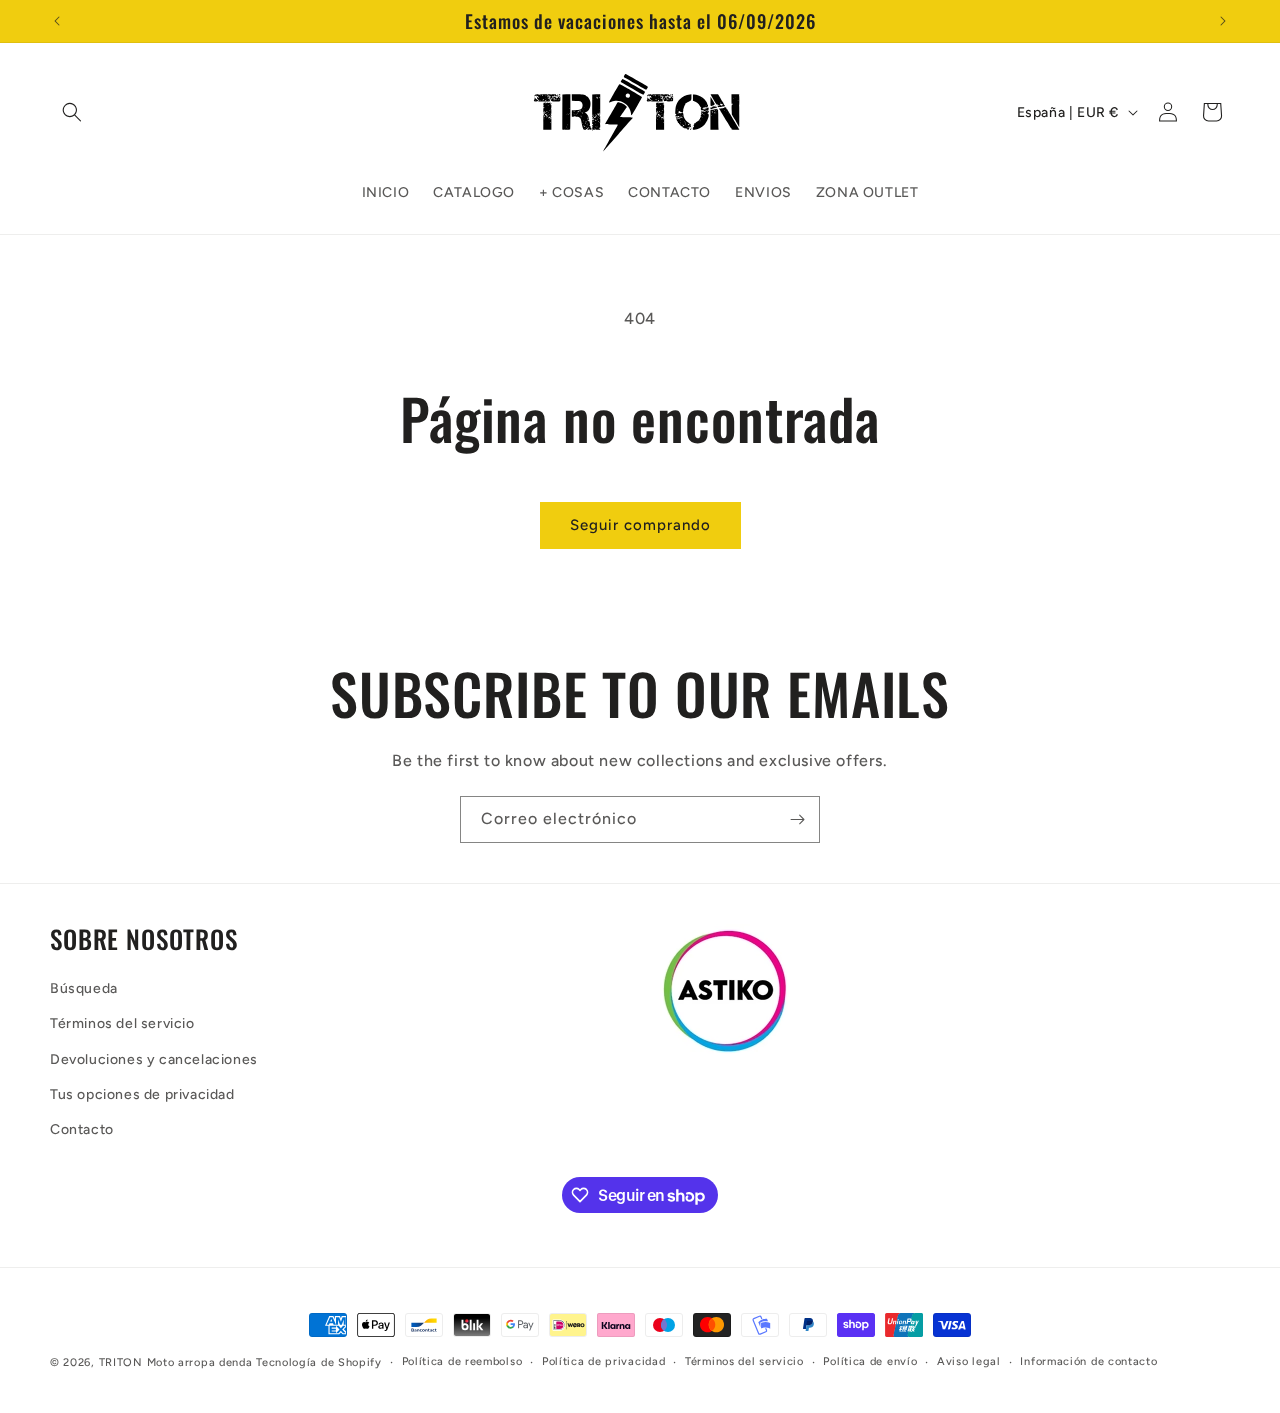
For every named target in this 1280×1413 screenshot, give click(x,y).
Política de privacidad (603, 1361)
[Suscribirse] (797, 819)
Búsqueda (84, 988)
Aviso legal (969, 1361)
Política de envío (870, 1361)
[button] (72, 112)
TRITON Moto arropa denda (176, 1362)
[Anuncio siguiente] (1223, 21)
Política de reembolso (462, 1361)
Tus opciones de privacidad (142, 1094)
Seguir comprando (640, 525)
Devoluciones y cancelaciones (154, 1059)
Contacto (82, 1129)
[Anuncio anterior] (57, 21)
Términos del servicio (122, 1024)
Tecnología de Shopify (319, 1362)
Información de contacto (1088, 1361)
